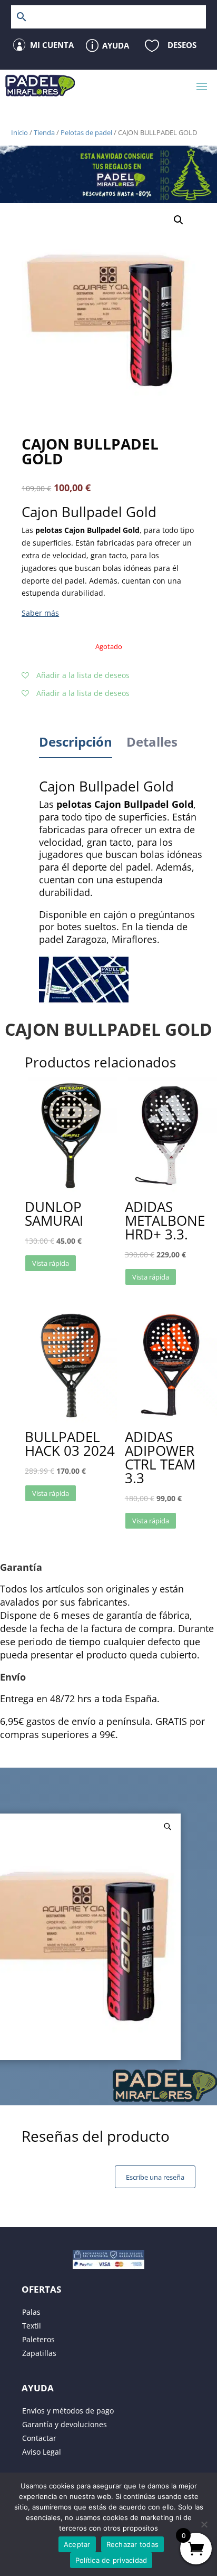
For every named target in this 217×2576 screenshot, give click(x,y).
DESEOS (182, 45)
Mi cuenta (52, 45)
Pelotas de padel (86, 132)
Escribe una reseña (155, 2177)
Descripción (76, 742)
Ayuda (116, 45)
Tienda (44, 132)
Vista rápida (51, 1263)
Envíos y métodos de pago (68, 2411)
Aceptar (77, 2544)
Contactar (39, 2438)
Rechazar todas (133, 2544)
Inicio (19, 132)
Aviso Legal (42, 2452)
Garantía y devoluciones (65, 2424)
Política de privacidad (111, 2560)
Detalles (152, 742)
